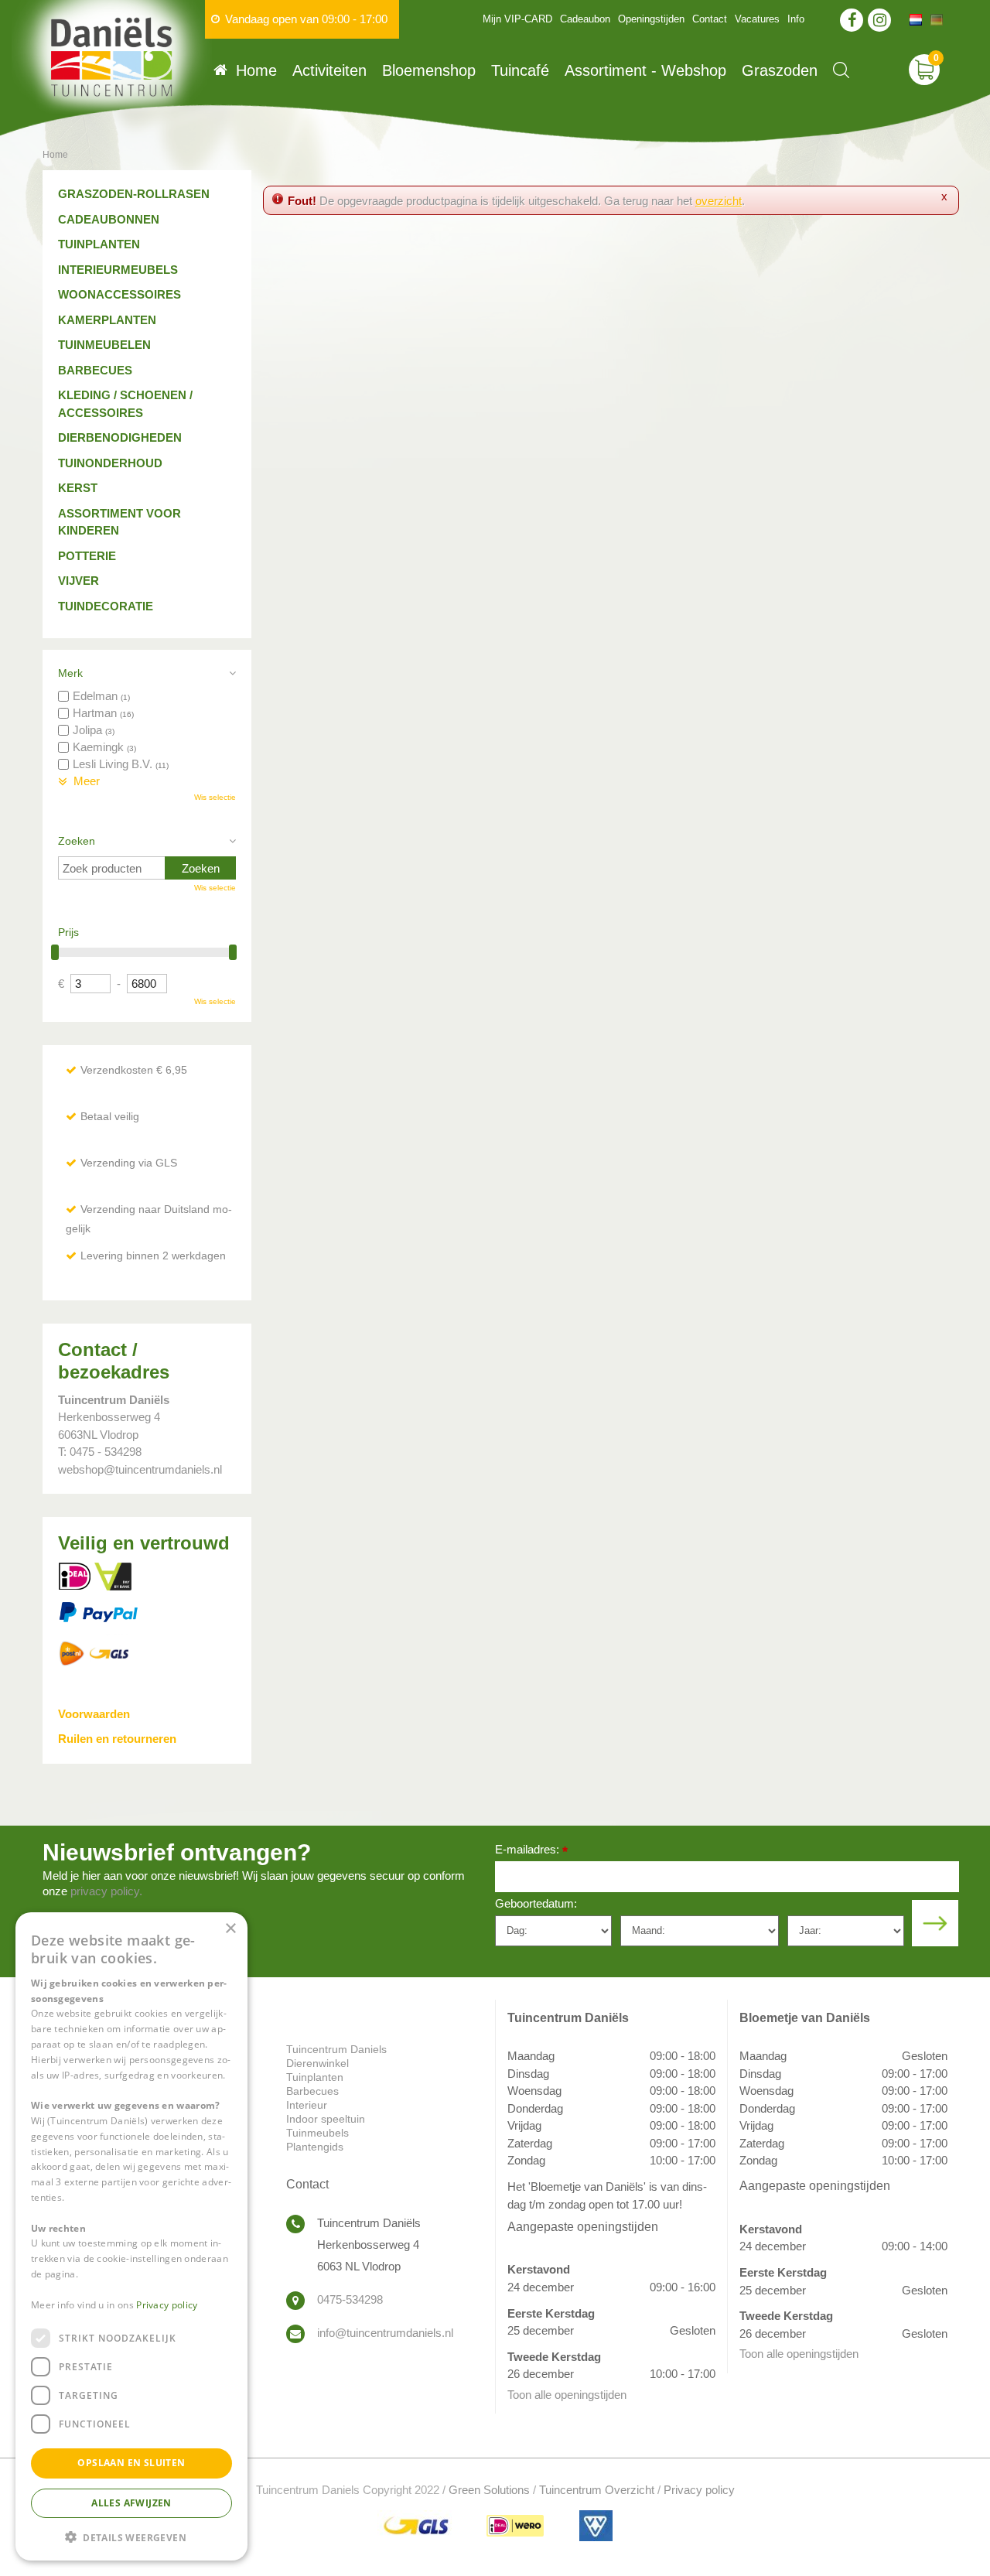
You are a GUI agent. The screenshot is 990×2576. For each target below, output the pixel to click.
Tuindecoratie (106, 606)
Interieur (307, 2105)
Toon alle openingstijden (567, 2395)
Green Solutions (489, 2490)
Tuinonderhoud (110, 463)
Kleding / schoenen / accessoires (125, 404)
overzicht (719, 201)
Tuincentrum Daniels (336, 2049)
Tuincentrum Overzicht (597, 2490)
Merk (70, 673)
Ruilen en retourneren (117, 1739)
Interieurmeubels (118, 270)
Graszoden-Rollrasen (134, 194)
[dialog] (131, 2236)
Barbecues (95, 370)
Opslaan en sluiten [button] (131, 2463)
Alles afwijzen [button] (131, 2502)
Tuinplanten (99, 244)
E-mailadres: (531, 1851)
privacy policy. (106, 1891)
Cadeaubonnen (109, 219)
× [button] (230, 1929)
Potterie (87, 556)
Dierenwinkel (317, 2063)
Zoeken (77, 841)
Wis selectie (215, 797)
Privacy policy (699, 2490)
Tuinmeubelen (104, 345)
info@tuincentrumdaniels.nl (385, 2333)
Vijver (79, 581)
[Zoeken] (841, 70)
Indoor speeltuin (326, 2119)
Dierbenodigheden (120, 437)
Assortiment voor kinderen (119, 522)
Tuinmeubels (317, 2133)
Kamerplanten (107, 320)
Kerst (78, 488)
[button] (131, 2536)
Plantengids (315, 2147)
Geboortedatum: (536, 1903)
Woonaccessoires (119, 294)
